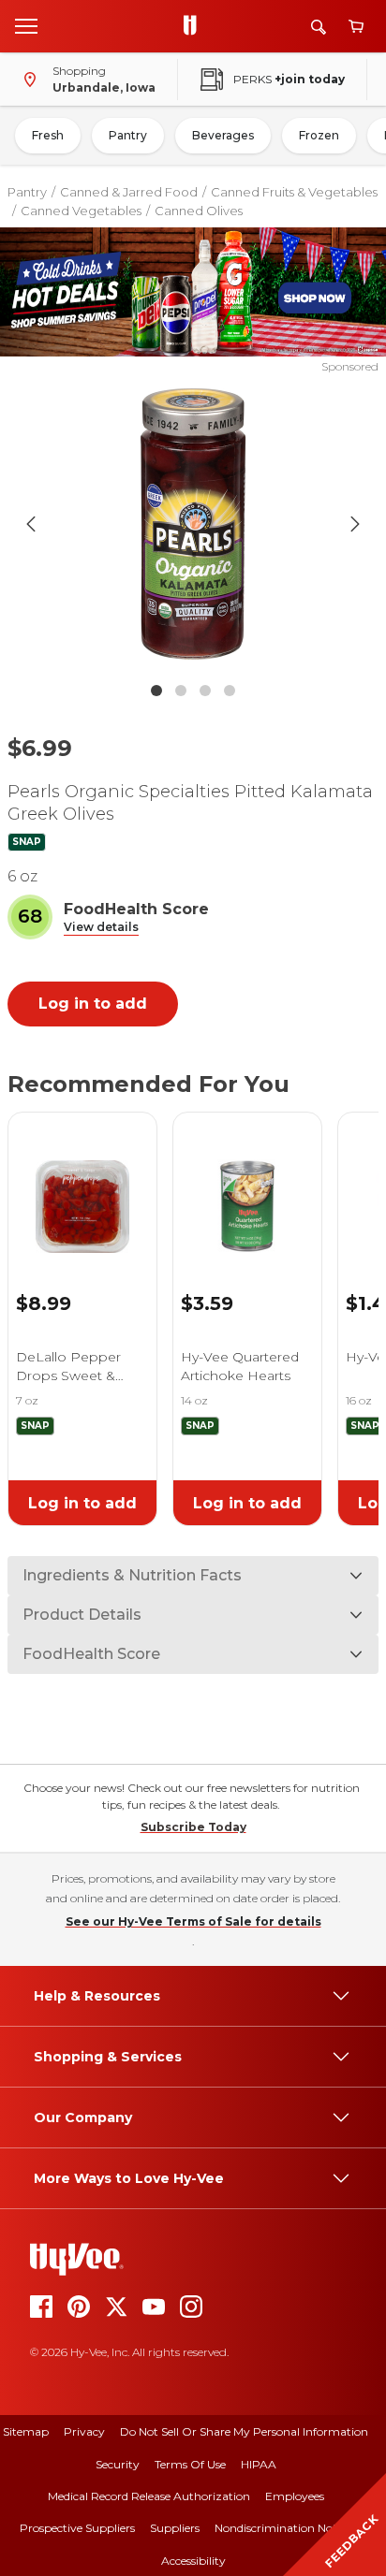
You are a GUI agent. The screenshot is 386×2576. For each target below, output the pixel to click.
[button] (101, 928)
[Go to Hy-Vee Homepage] (195, 26)
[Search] (319, 27)
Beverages (223, 135)
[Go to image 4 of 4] (230, 691)
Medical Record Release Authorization (149, 2496)
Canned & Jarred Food (129, 192)
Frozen (319, 135)
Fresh (48, 135)
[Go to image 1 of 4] (156, 691)
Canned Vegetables (81, 211)
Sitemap (26, 2431)
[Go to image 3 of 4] (205, 691)
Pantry (128, 135)
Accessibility (193, 2561)
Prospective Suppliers (77, 2528)
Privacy (84, 2431)
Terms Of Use (190, 2464)
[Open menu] (26, 25)
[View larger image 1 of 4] (193, 524)
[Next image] (355, 524)
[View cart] (356, 27)
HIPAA (259, 2464)
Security (118, 2464)
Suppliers (175, 2528)
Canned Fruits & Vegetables (294, 192)
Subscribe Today (193, 1827)
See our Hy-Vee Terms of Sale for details (193, 1921)
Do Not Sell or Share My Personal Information (244, 2431)
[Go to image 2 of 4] (181, 691)
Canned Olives (199, 211)
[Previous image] (31, 524)
